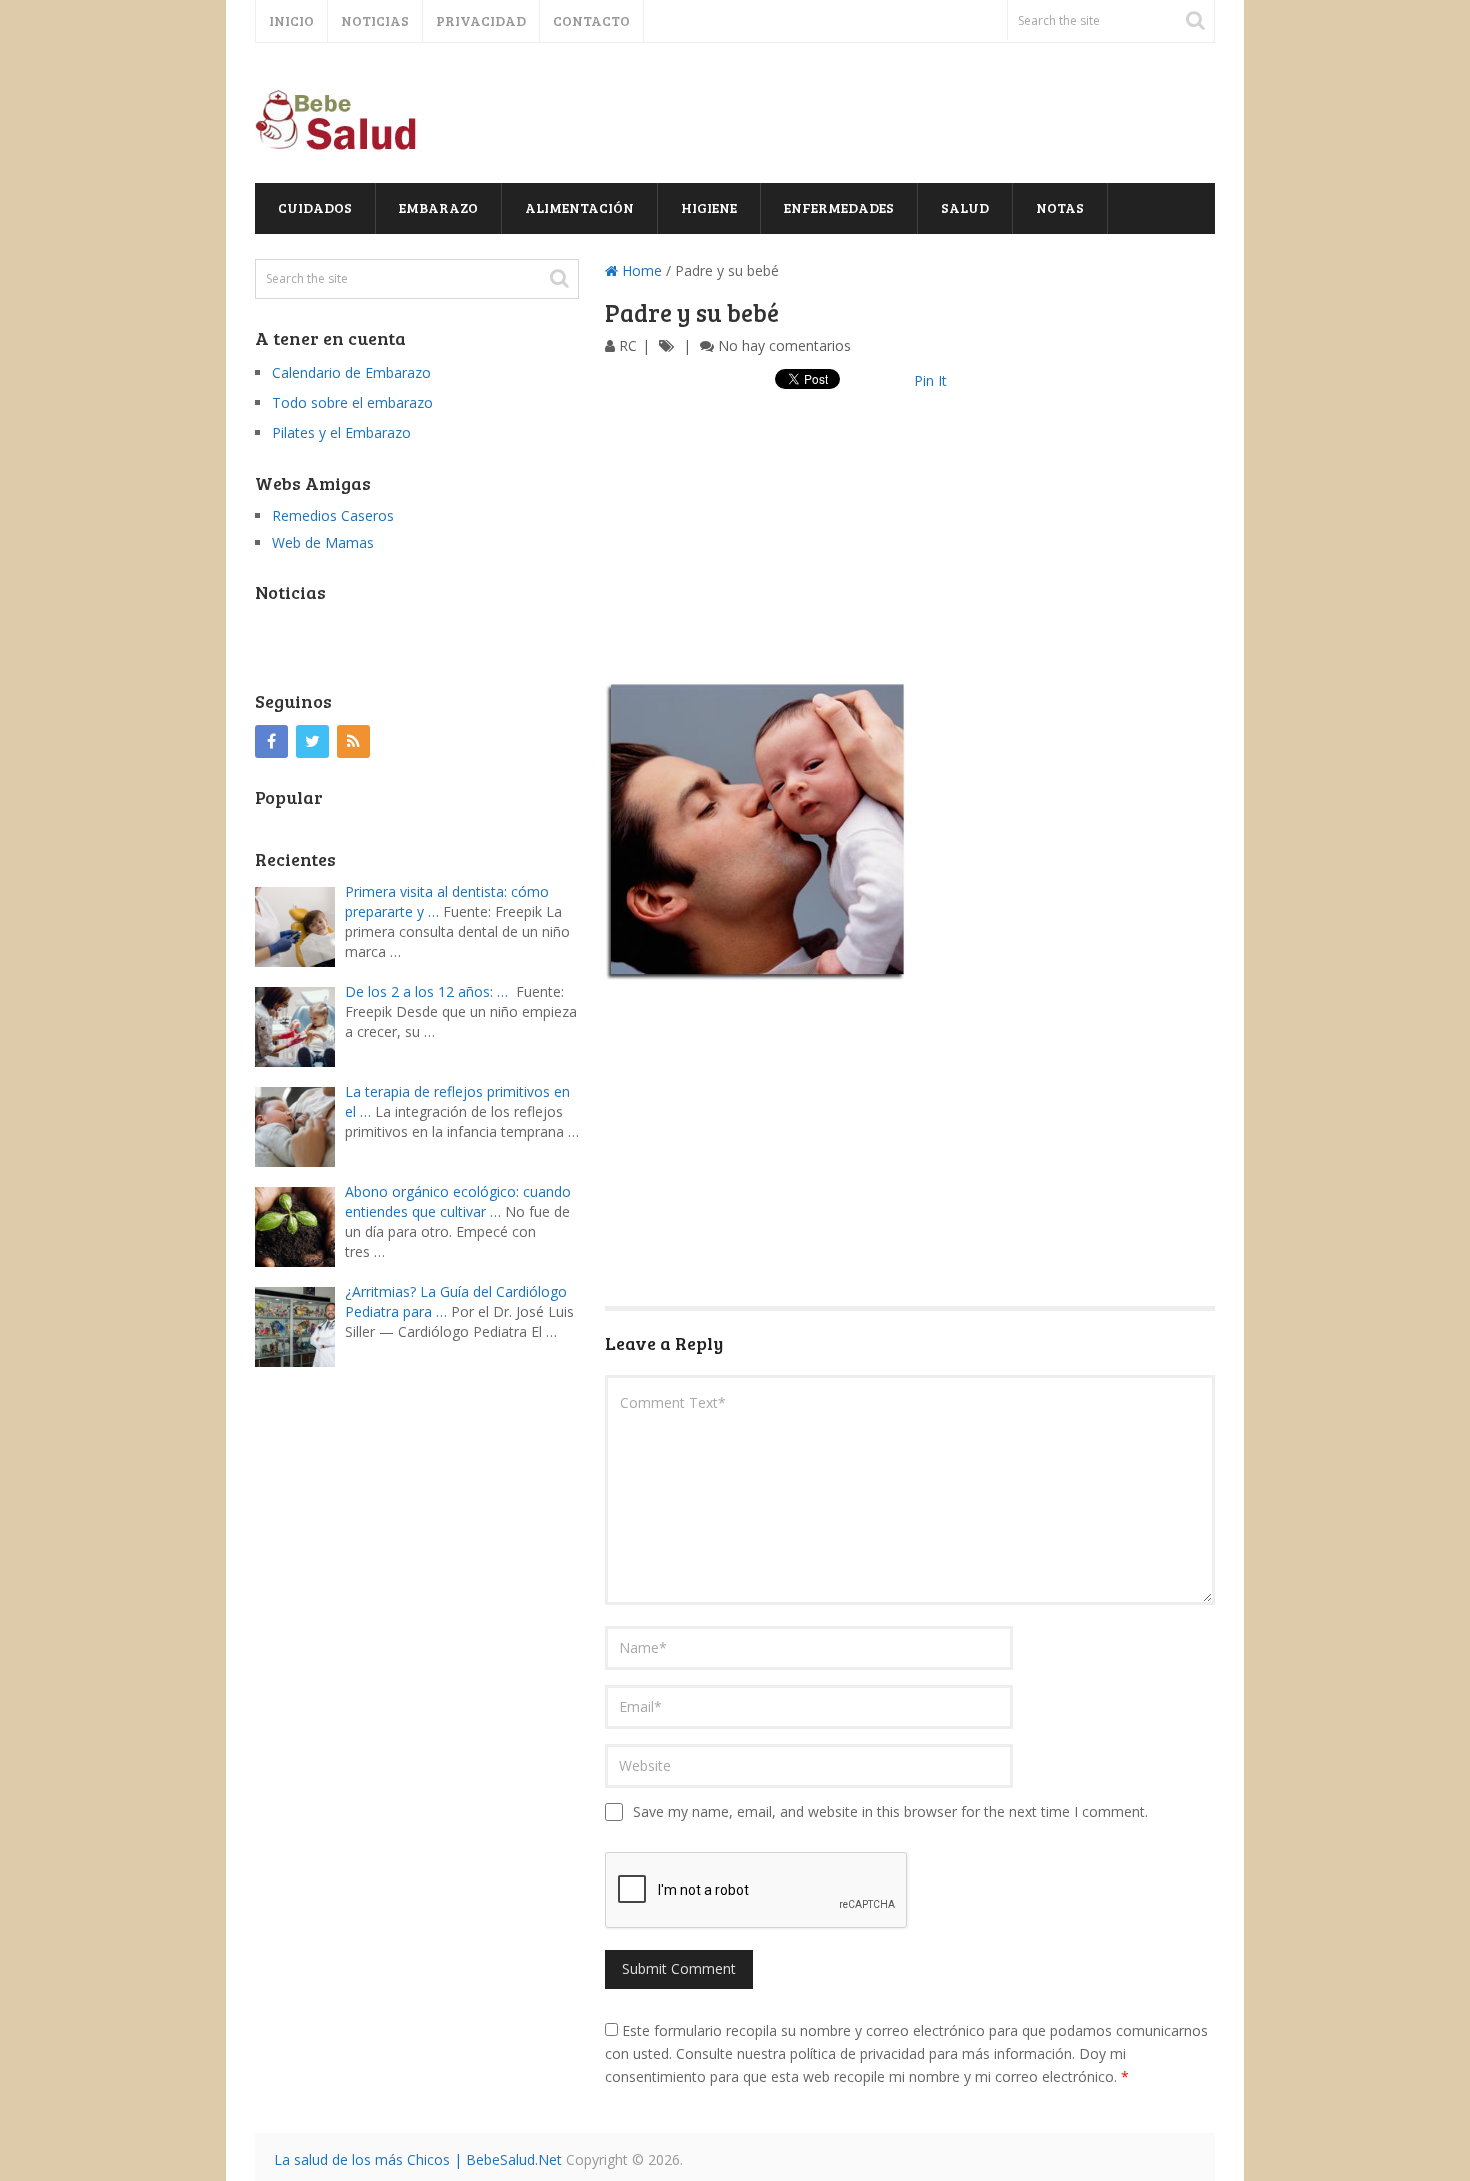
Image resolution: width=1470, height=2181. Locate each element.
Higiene (709, 207)
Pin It (930, 380)
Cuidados (315, 207)
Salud (965, 207)
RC (628, 345)
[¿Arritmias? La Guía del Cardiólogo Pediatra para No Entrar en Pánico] (300, 1324)
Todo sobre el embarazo (352, 402)
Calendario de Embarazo (351, 372)
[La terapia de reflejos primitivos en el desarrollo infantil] (300, 1124)
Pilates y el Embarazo (341, 432)
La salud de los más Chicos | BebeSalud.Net (418, 2159)
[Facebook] (271, 741)
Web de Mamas (323, 542)
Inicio (291, 20)
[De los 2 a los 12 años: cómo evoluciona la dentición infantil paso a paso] (300, 1024)
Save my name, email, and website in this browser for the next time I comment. (890, 1811)
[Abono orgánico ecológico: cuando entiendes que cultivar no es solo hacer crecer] (300, 1224)
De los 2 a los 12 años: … (426, 991)
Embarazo (438, 207)
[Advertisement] (910, 543)
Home (640, 270)
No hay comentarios (784, 345)
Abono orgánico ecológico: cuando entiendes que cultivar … (458, 1201)
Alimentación (579, 207)
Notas (1060, 207)
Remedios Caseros (333, 515)
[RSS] (353, 741)
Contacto (591, 20)
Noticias (375, 20)
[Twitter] (312, 741)
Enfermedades (839, 207)
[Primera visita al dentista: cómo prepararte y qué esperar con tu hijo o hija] (300, 924)
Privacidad (481, 20)
